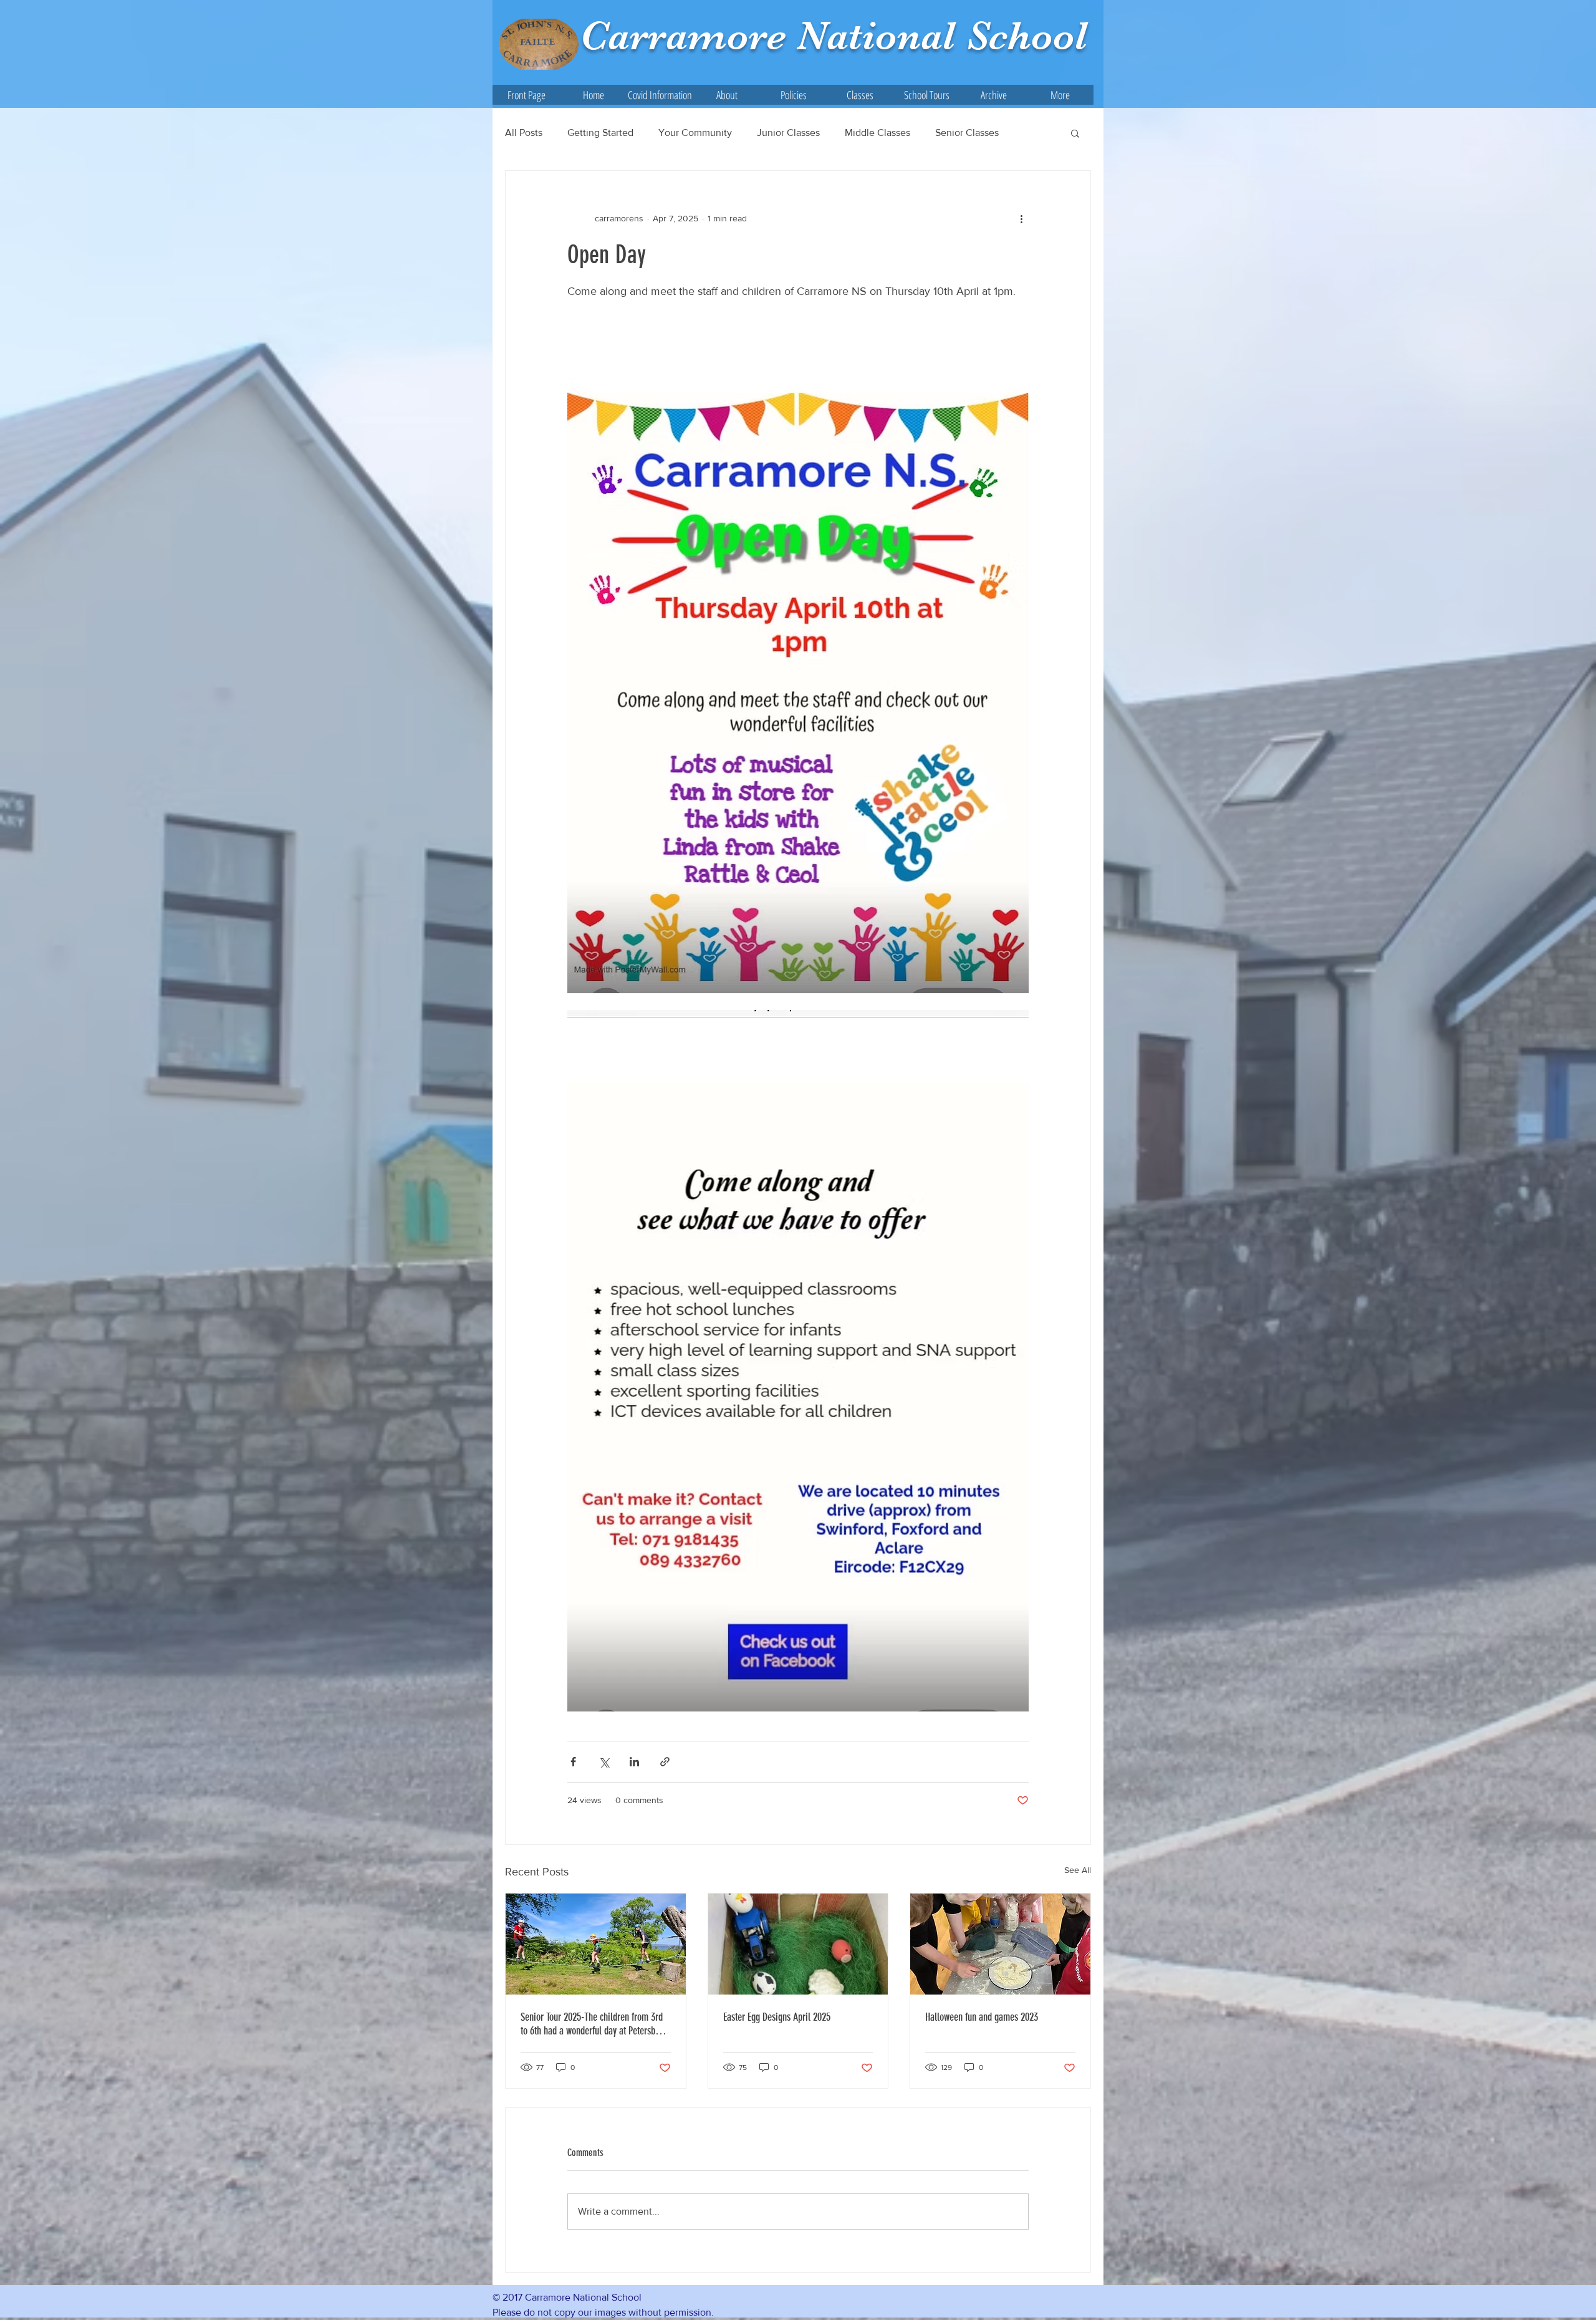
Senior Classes (967, 132)
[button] (727, 95)
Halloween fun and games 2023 (982, 2017)
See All (1078, 1870)
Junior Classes (788, 132)
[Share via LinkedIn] (634, 1762)
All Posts (524, 132)
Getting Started (600, 132)
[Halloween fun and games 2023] (1000, 1944)
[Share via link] (665, 1762)
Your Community (695, 132)
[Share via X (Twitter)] (604, 1762)
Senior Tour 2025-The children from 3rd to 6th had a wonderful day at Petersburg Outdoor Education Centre (594, 2024)
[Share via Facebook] (573, 1762)
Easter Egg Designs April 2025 (777, 2017)
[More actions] (1021, 218)
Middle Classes (877, 132)
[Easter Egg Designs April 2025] (798, 1944)
